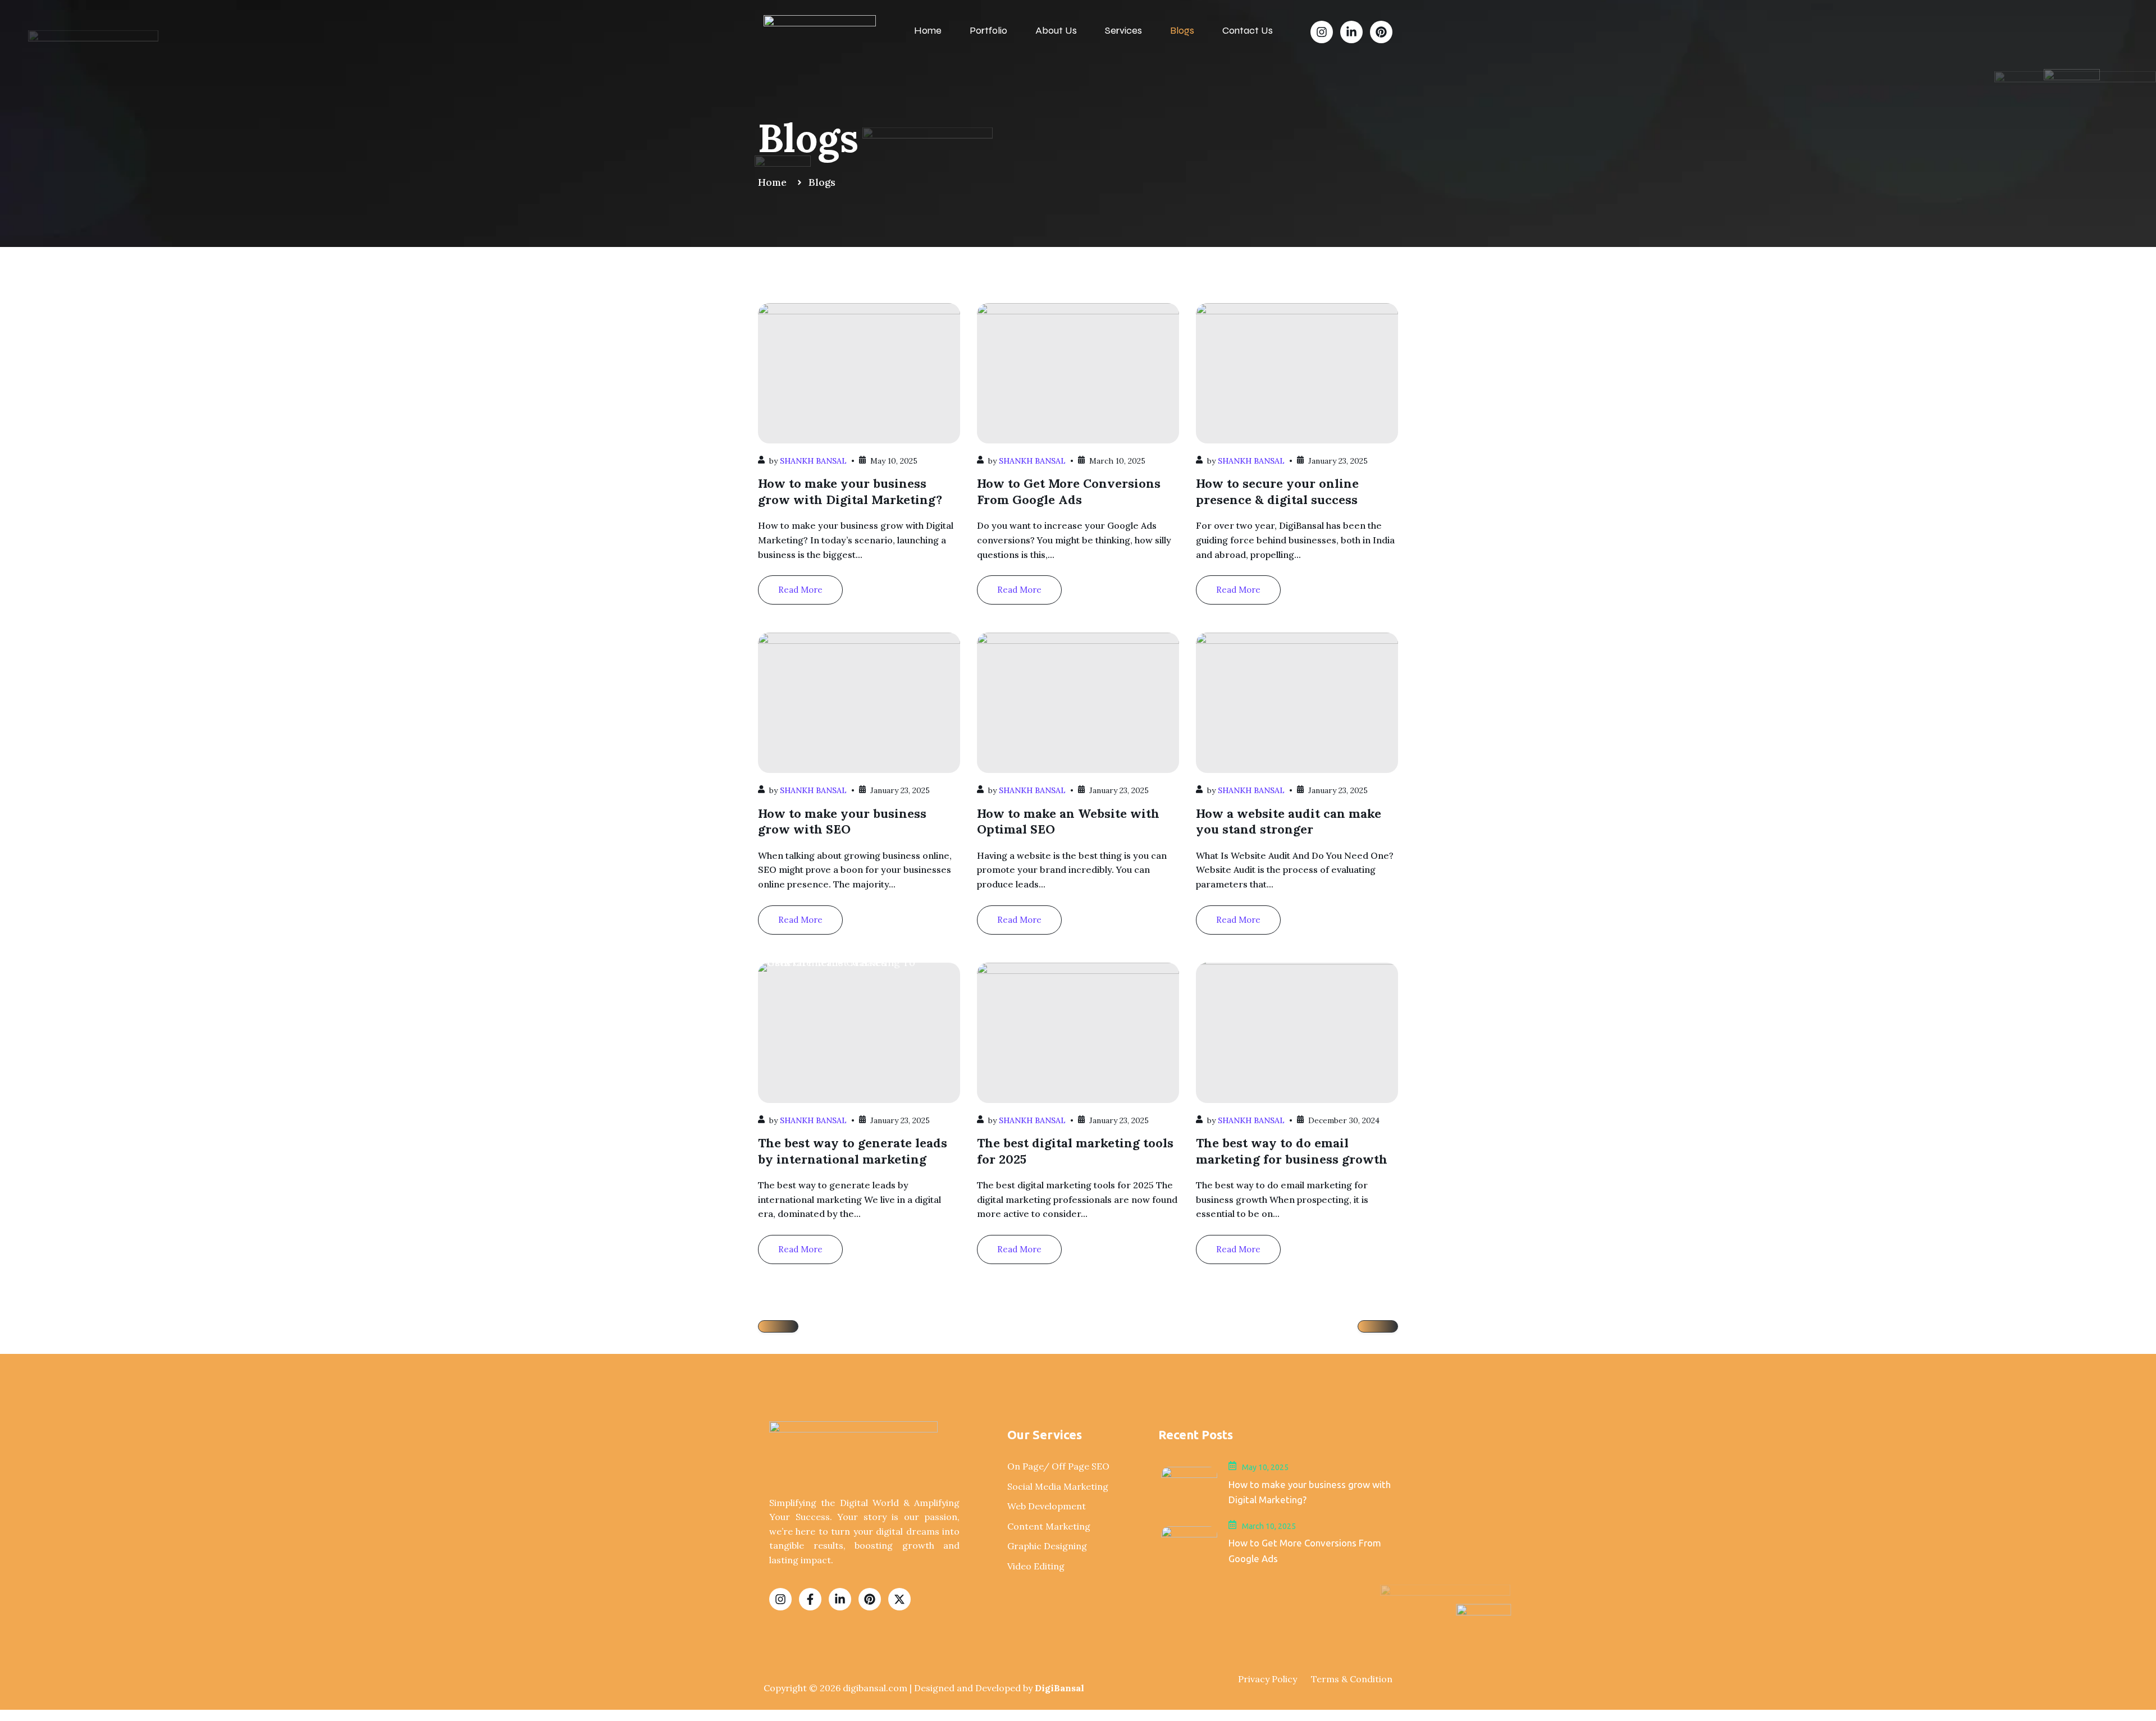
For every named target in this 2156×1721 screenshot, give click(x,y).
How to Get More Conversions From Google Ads (1069, 491)
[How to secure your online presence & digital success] (1297, 373)
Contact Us (1248, 30)
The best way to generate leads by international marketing (853, 1151)
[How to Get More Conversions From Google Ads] (1078, 373)
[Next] (1378, 1326)
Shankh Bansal (813, 461)
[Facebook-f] (810, 1599)
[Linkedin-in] (1351, 32)
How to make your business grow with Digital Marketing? (850, 491)
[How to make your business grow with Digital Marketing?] (859, 373)
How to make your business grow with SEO (842, 821)
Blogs (1182, 30)
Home (928, 30)
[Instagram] (1322, 32)
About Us (1056, 30)
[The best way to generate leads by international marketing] (859, 1033)
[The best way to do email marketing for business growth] (1297, 1033)
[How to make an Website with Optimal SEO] (1078, 703)
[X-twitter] (899, 1599)
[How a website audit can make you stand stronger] (1297, 703)
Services (1123, 30)
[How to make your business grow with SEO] (859, 703)
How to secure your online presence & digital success (1277, 491)
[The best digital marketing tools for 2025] (1078, 1033)
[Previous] (778, 1326)
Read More (800, 590)
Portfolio (988, 30)
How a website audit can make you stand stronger (1289, 821)
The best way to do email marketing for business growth (1292, 1151)
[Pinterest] (1381, 32)
